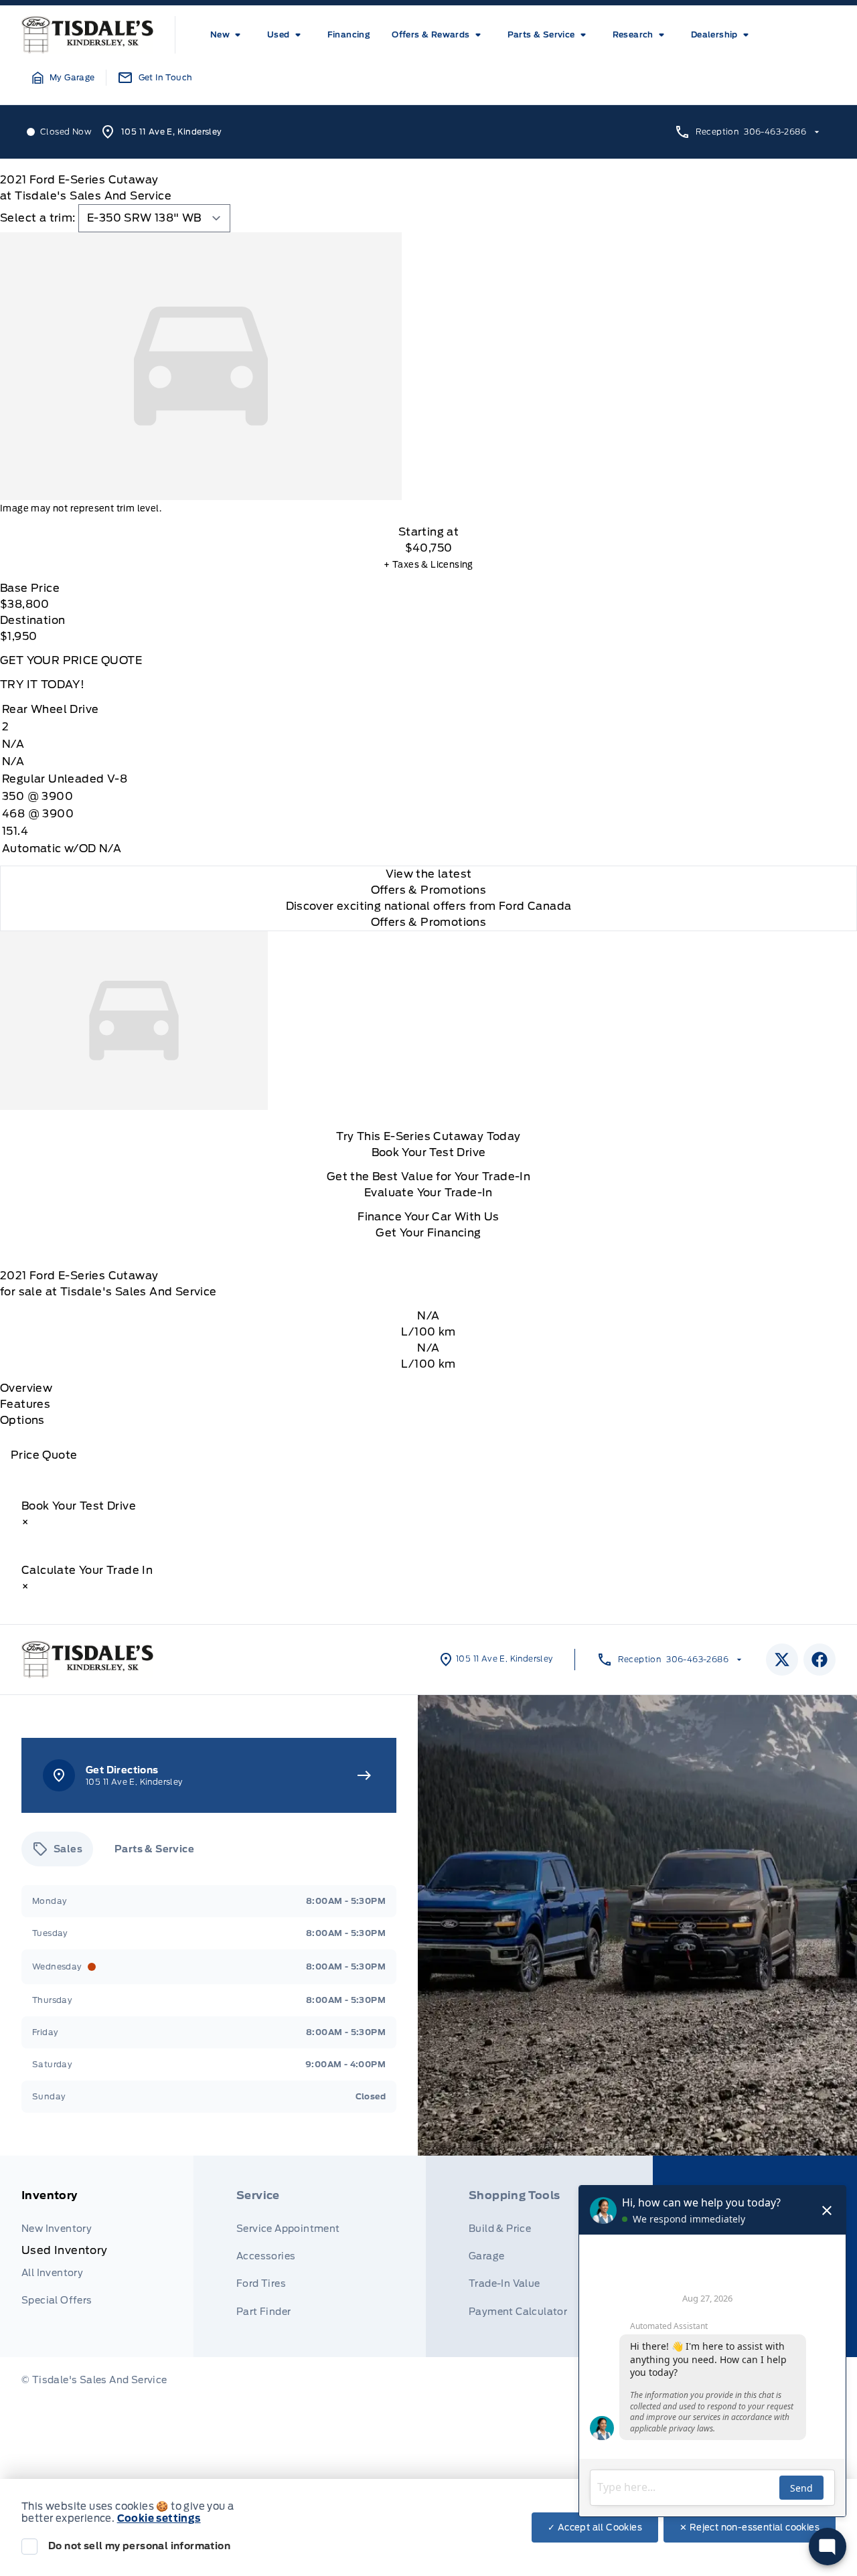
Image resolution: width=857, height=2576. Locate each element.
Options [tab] (22, 1420)
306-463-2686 (775, 132)
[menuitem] (228, 35)
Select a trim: (38, 218)
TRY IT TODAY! (42, 685)
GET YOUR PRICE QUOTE (71, 660)
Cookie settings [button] (159, 2518)
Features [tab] (25, 1404)
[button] (64, 78)
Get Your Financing (428, 1233)
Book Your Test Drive (429, 1152)
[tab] (57, 1849)
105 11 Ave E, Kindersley (172, 132)
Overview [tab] (26, 1388)
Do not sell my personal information (139, 2546)
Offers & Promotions (429, 922)
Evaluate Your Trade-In (428, 1193)
